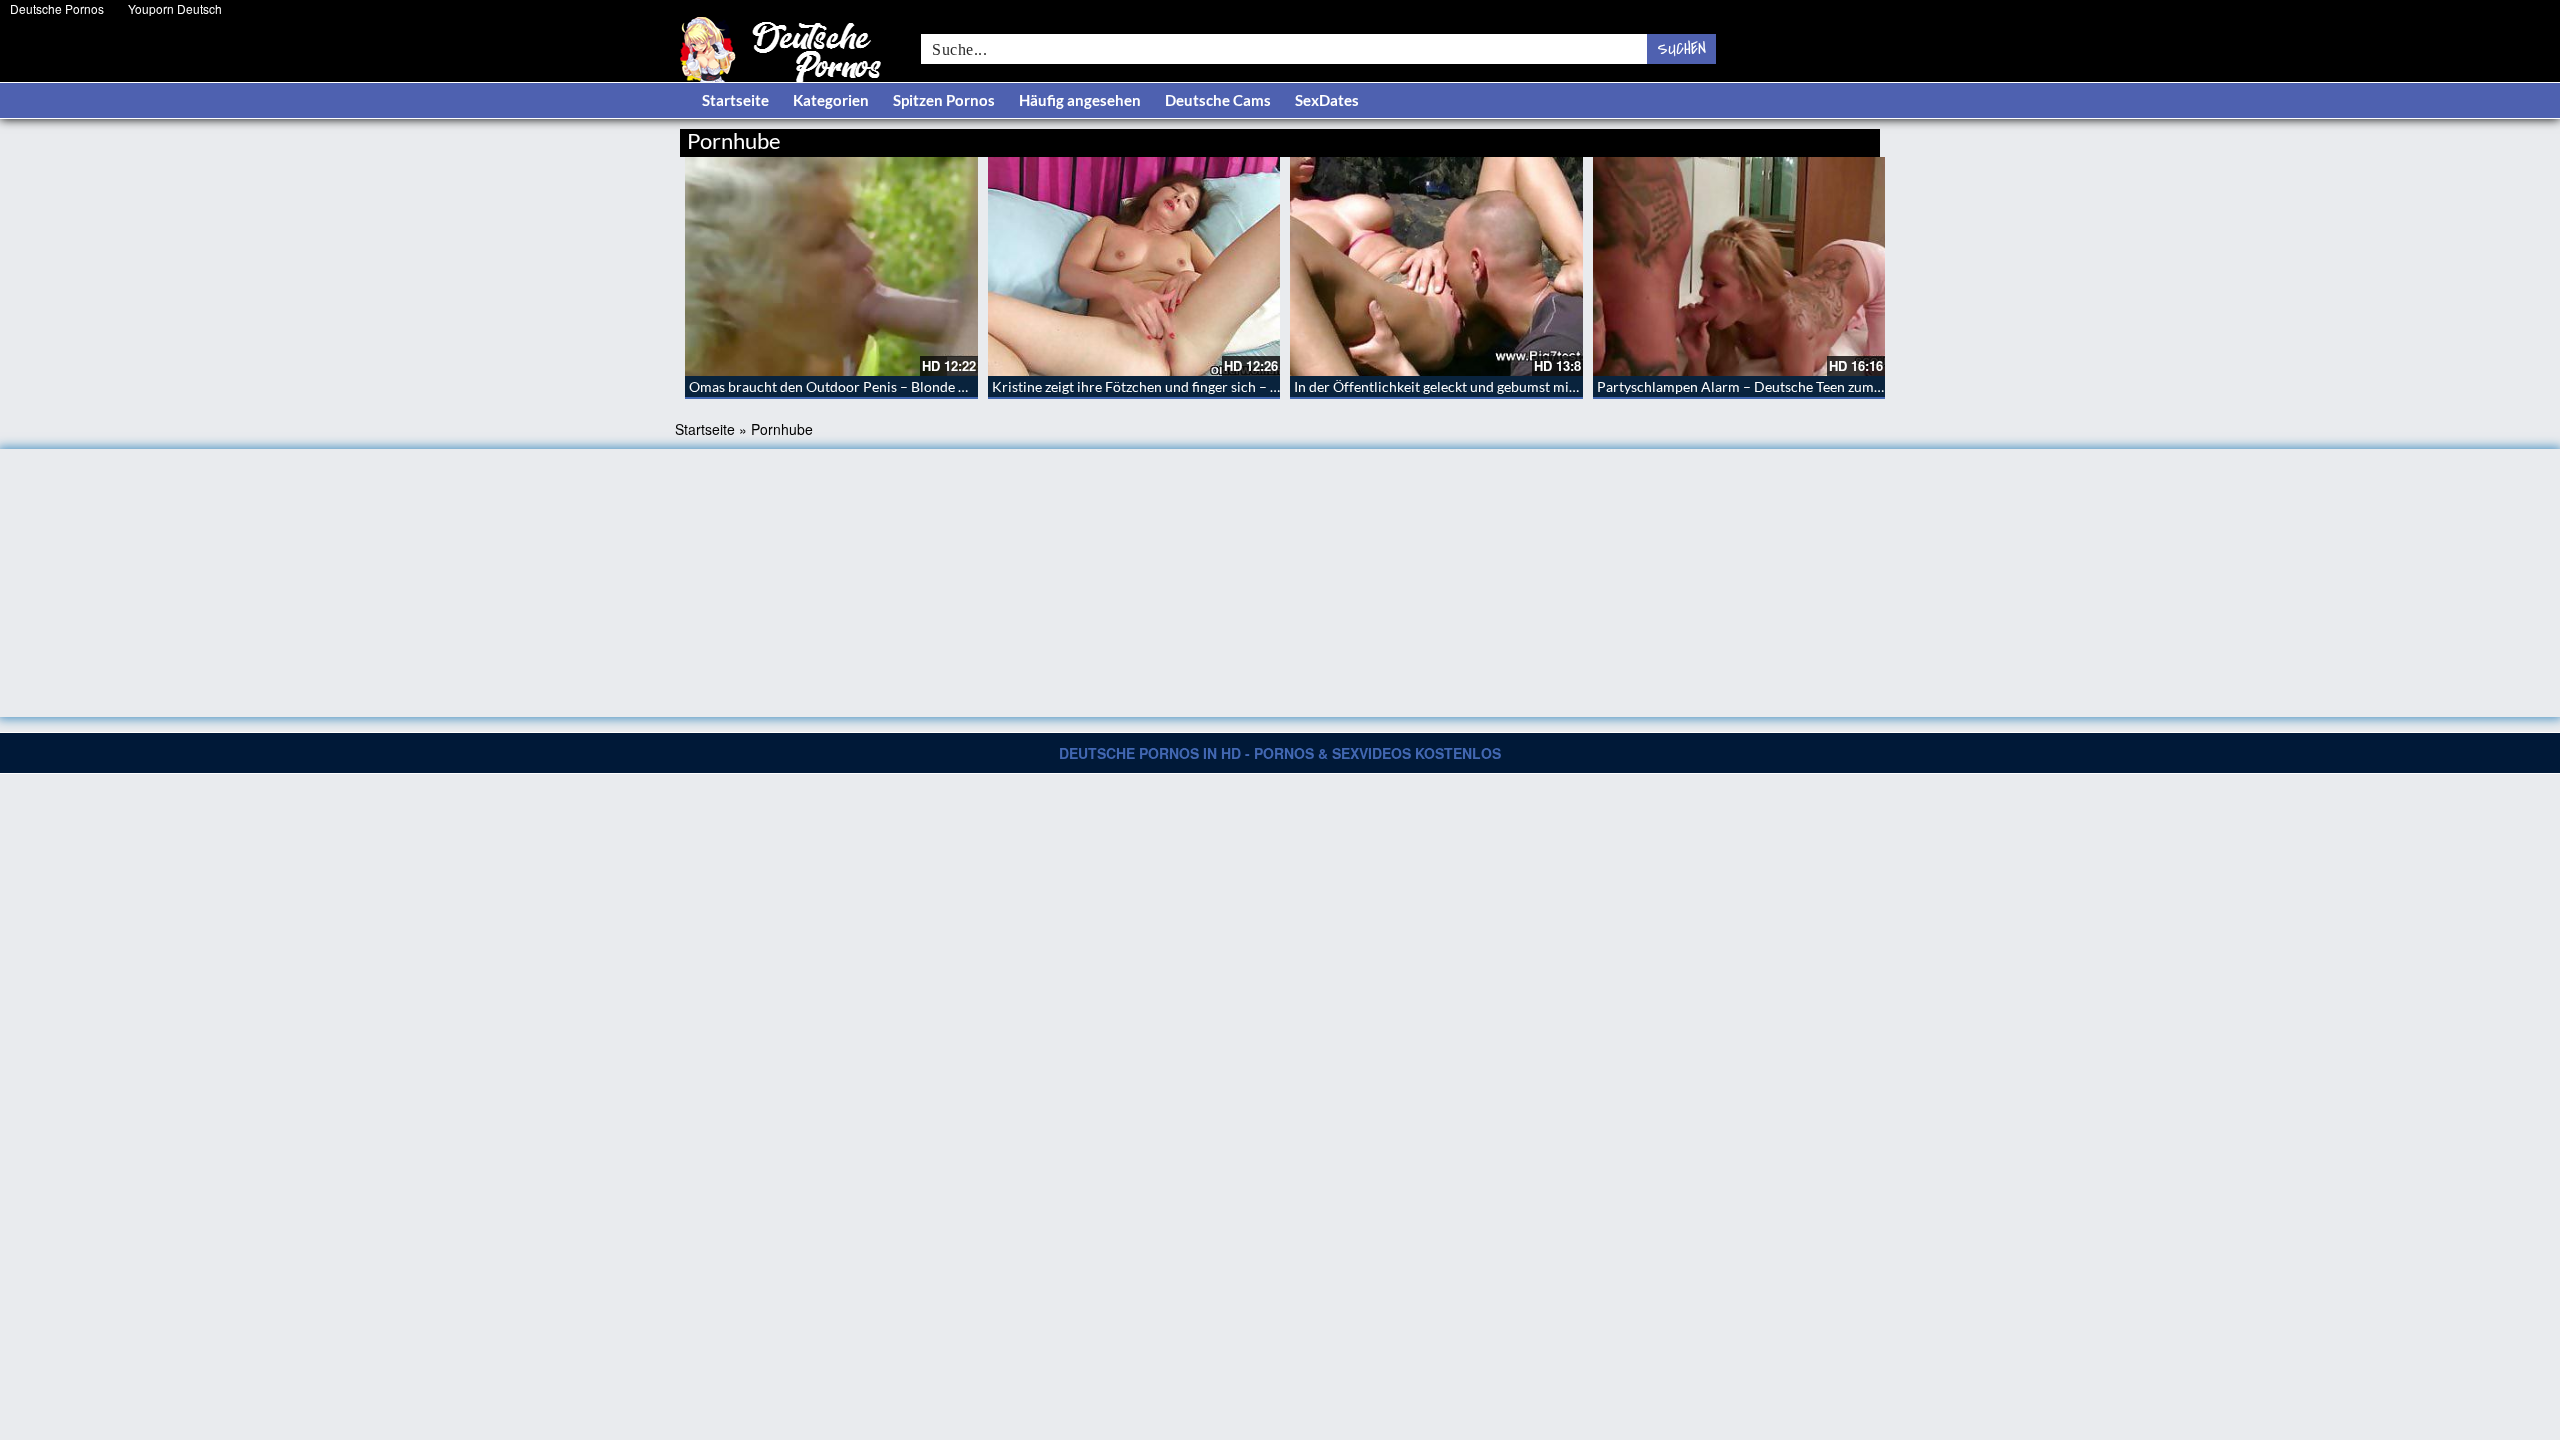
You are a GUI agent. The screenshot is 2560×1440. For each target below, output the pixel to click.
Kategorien (831, 100)
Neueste (1719, 137)
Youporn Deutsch (175, 8)
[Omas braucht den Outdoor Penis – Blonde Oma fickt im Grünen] (831, 266)
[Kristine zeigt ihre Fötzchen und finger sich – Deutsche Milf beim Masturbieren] (1134, 266)
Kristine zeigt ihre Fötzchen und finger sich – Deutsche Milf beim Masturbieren (1236, 386)
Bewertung (1842, 137)
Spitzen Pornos (944, 100)
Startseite (735, 100)
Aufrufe (1777, 137)
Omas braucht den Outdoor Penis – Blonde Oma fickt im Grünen (888, 386)
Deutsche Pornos (57, 8)
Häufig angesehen (1080, 100)
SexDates (1327, 100)
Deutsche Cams (1218, 100)
